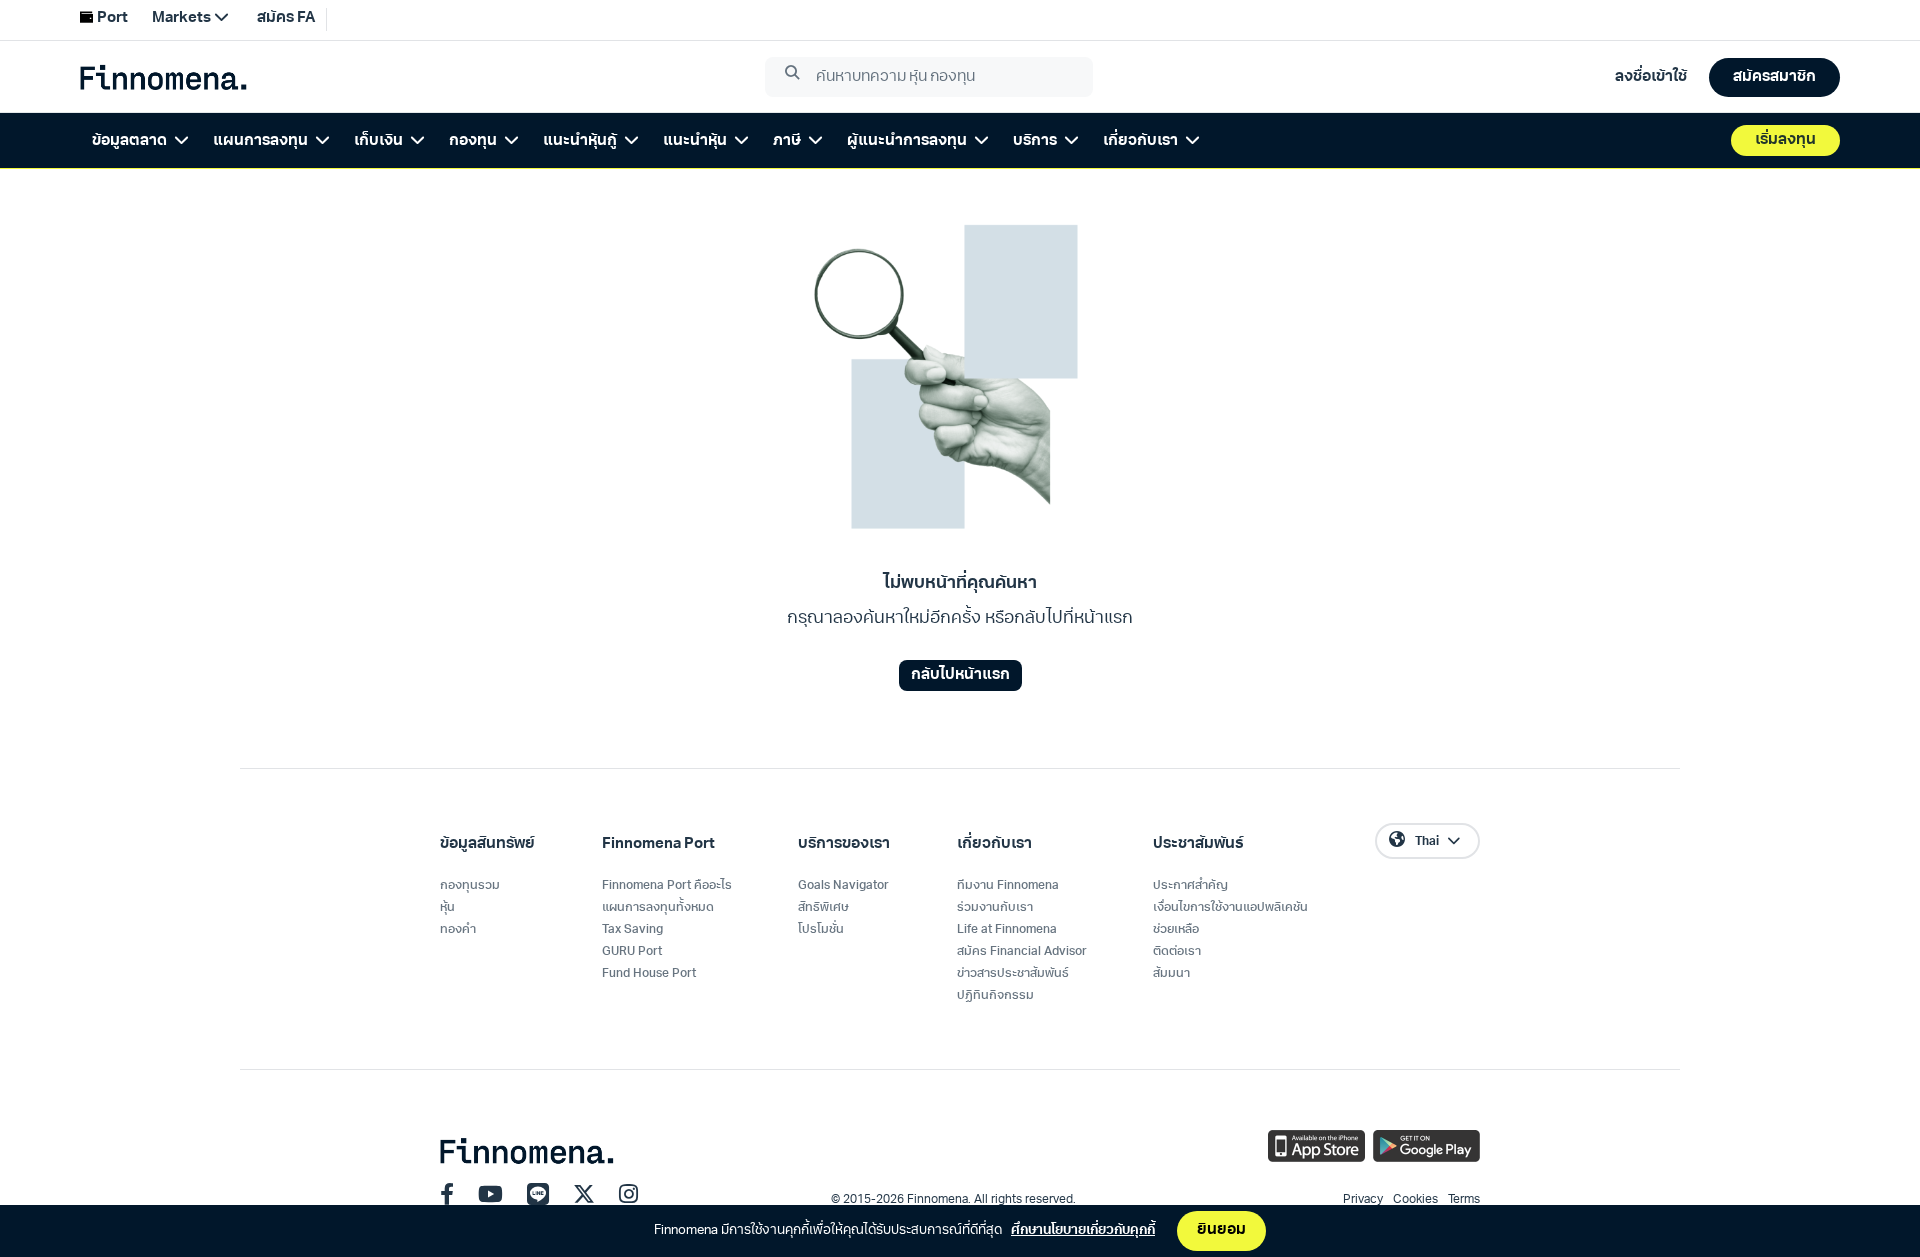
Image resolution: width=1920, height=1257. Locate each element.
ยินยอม (1221, 1230)
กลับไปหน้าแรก (960, 675)
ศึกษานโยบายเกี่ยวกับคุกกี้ (1083, 1230)
